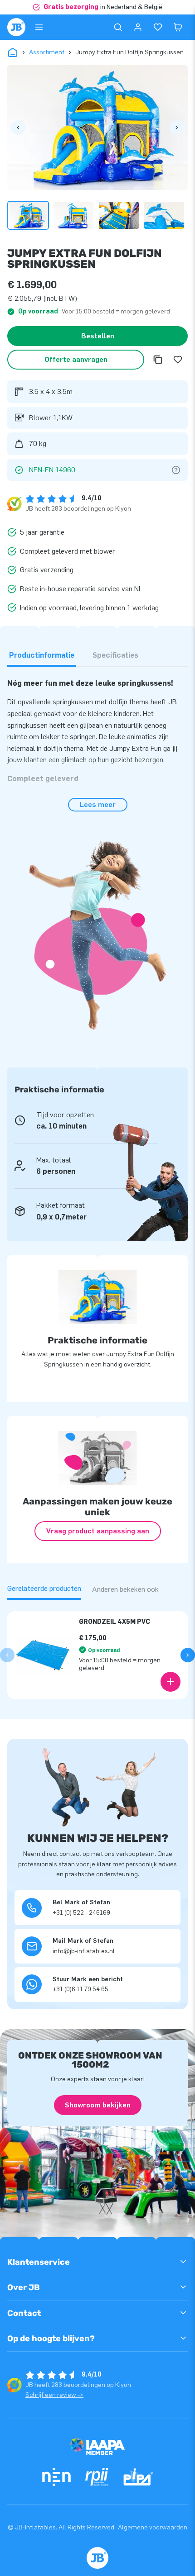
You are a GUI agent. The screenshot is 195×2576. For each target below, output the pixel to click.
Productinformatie (42, 655)
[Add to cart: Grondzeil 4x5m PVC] (171, 1682)
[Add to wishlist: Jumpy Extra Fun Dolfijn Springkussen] (178, 360)
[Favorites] (158, 27)
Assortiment (47, 52)
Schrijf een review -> (54, 2395)
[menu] (39, 27)
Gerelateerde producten (44, 1588)
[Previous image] (18, 128)
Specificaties (115, 655)
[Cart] (178, 27)
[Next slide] (188, 1655)
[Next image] (177, 128)
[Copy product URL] (158, 360)
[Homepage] (16, 27)
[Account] (138, 27)
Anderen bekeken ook (125, 1589)
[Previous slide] (7, 1655)
